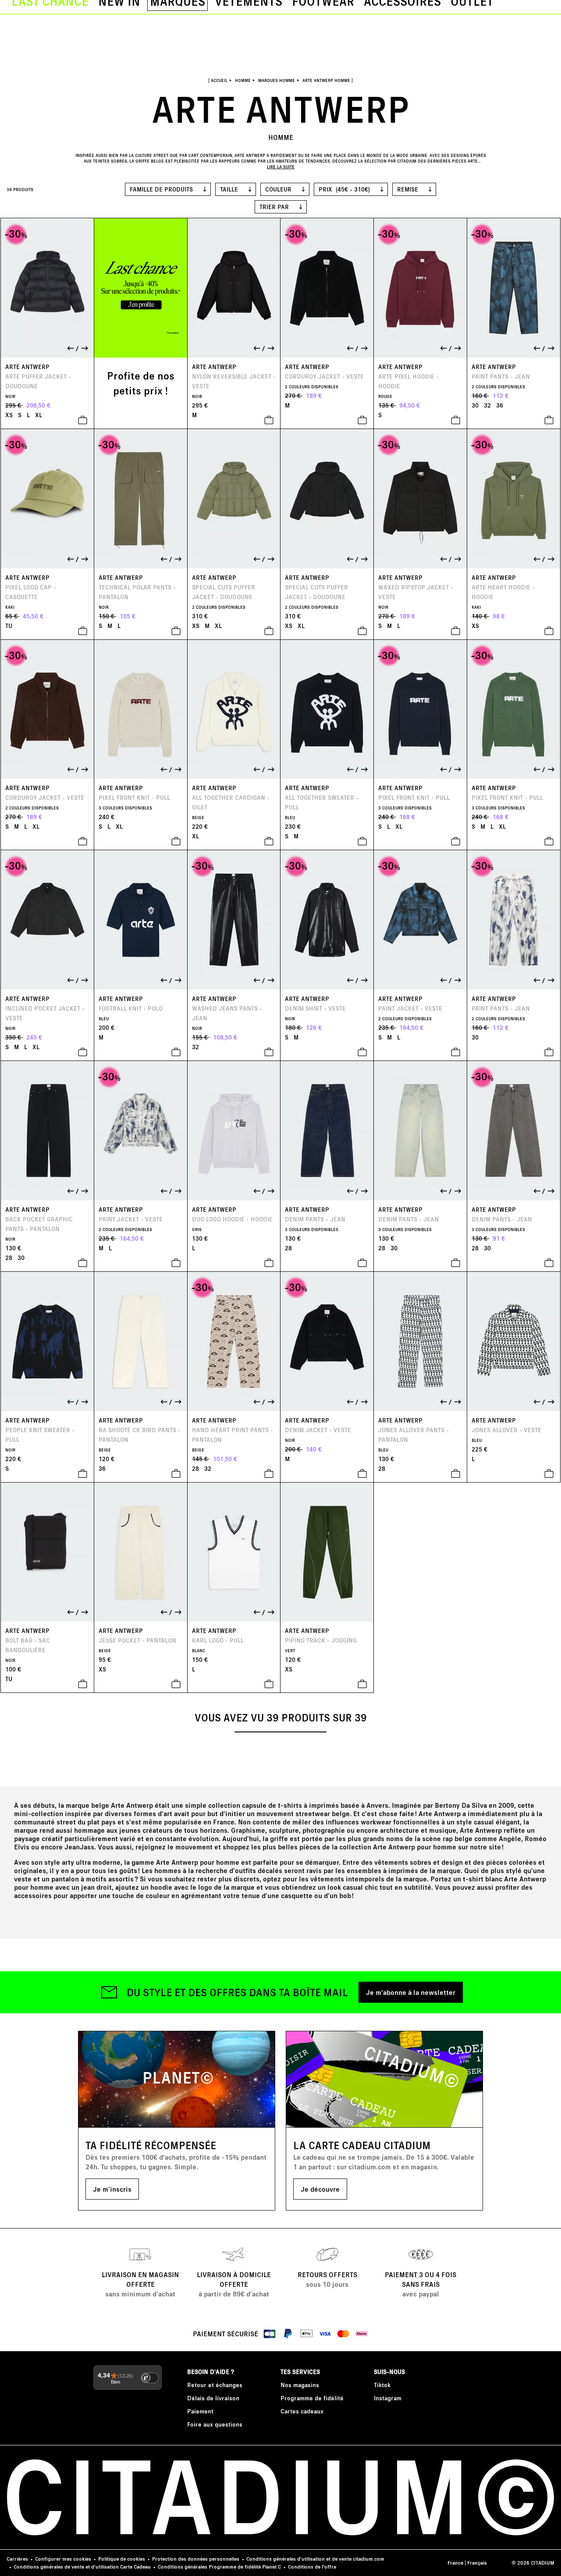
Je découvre (320, 2189)
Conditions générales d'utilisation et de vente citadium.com (315, 2559)
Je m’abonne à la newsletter (411, 1992)
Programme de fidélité (312, 2398)
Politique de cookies (122, 2559)
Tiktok (382, 2385)
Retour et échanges (215, 2385)
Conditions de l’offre (312, 2567)
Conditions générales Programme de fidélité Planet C (219, 2567)
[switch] (150, 2378)
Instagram (388, 2398)
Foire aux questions (215, 2424)
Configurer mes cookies (63, 2559)
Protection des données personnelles (196, 2559)
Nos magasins (300, 2385)
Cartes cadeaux (302, 2411)
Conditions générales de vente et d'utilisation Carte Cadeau (82, 2567)
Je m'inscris (112, 2189)
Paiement (200, 2411)
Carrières (17, 2559)
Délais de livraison (213, 2398)
